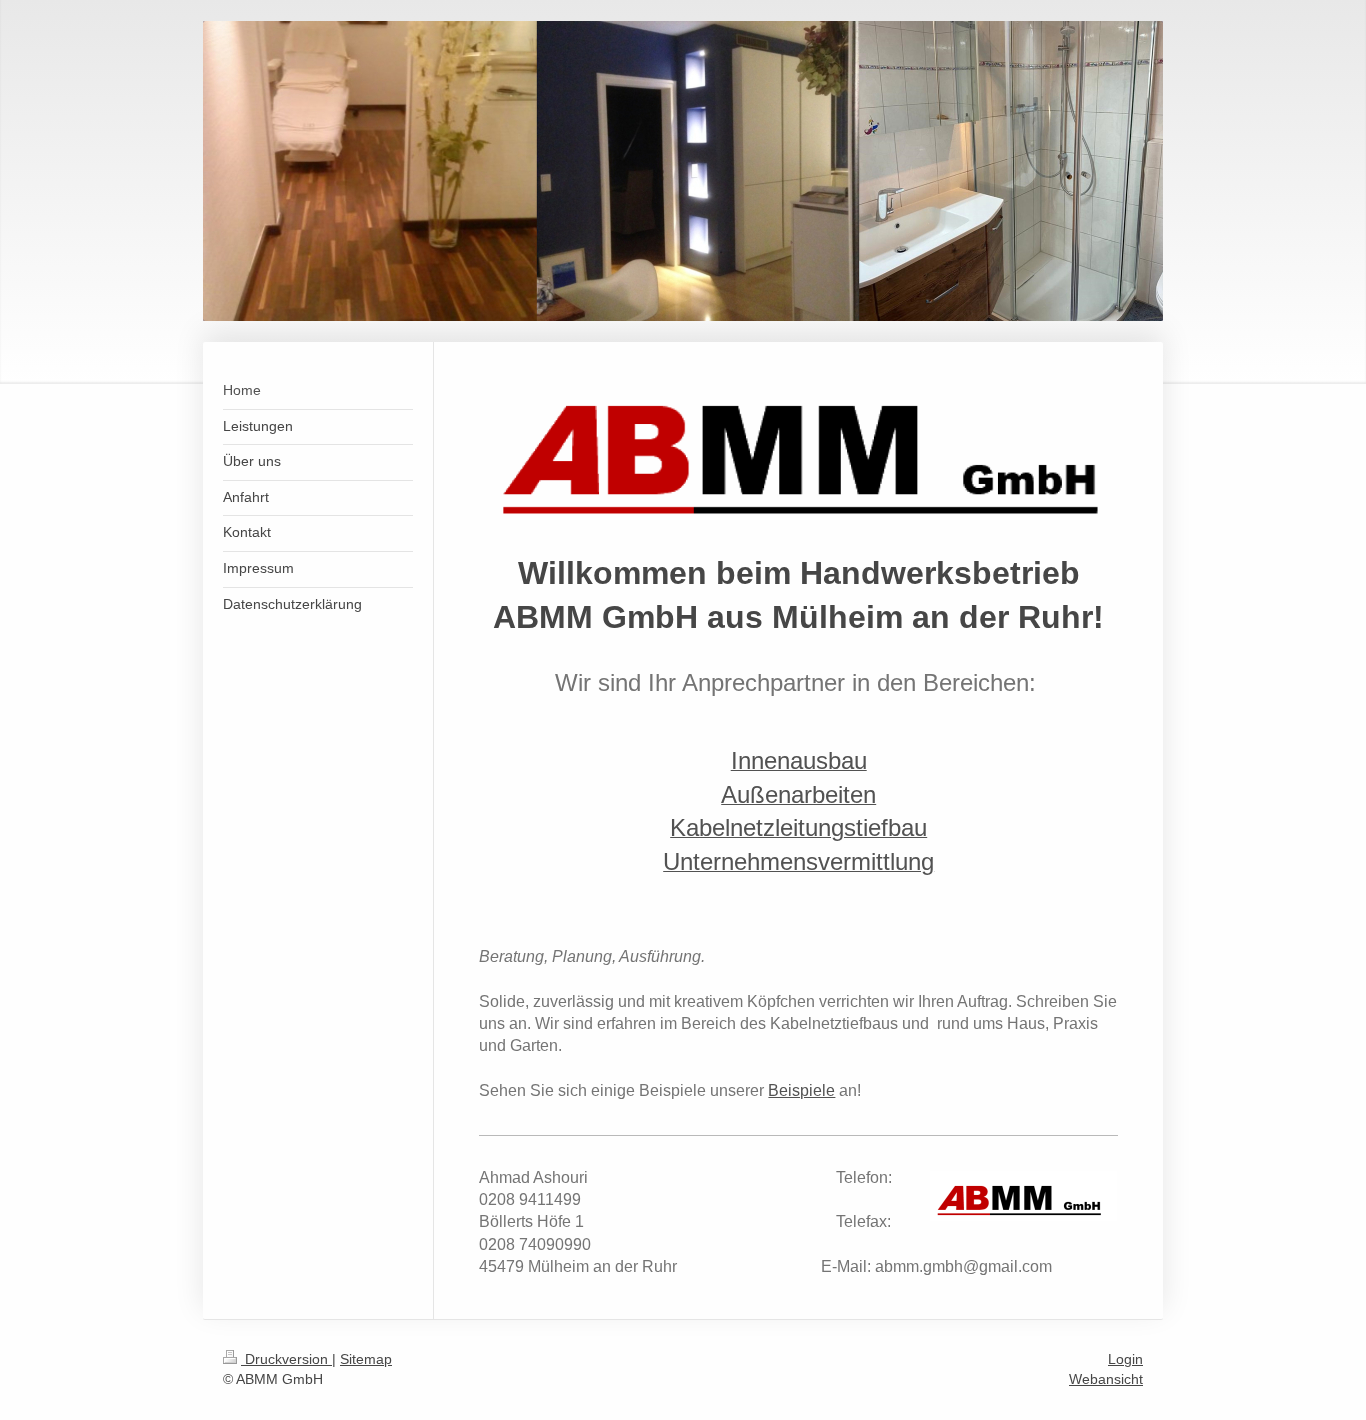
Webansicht (1106, 1379)
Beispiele (801, 1090)
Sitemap (366, 1359)
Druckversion (286, 1359)
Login (1125, 1359)
